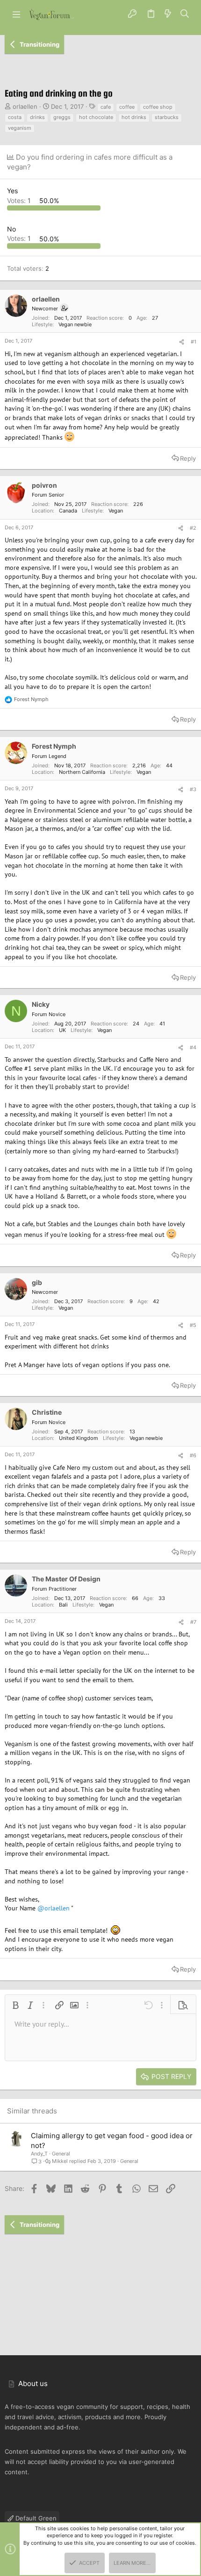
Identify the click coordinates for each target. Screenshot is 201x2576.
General (61, 2154)
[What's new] (168, 14)
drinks (37, 117)
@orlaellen (54, 1908)
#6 (193, 1455)
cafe (106, 107)
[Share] (182, 342)
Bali (63, 1605)
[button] (16, 14)
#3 (193, 789)
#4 (193, 1047)
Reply (188, 458)
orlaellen (25, 106)
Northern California (82, 772)
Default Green (35, 2518)
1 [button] (20, 200)
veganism (20, 128)
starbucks (167, 117)
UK (62, 1030)
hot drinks (134, 117)
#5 (193, 1325)
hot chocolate (96, 117)
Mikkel (60, 2161)
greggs (62, 117)
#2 (193, 528)
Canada (68, 511)
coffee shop (158, 107)
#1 (194, 342)
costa (15, 117)
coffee (127, 107)
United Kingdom (79, 1438)
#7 (193, 1622)
